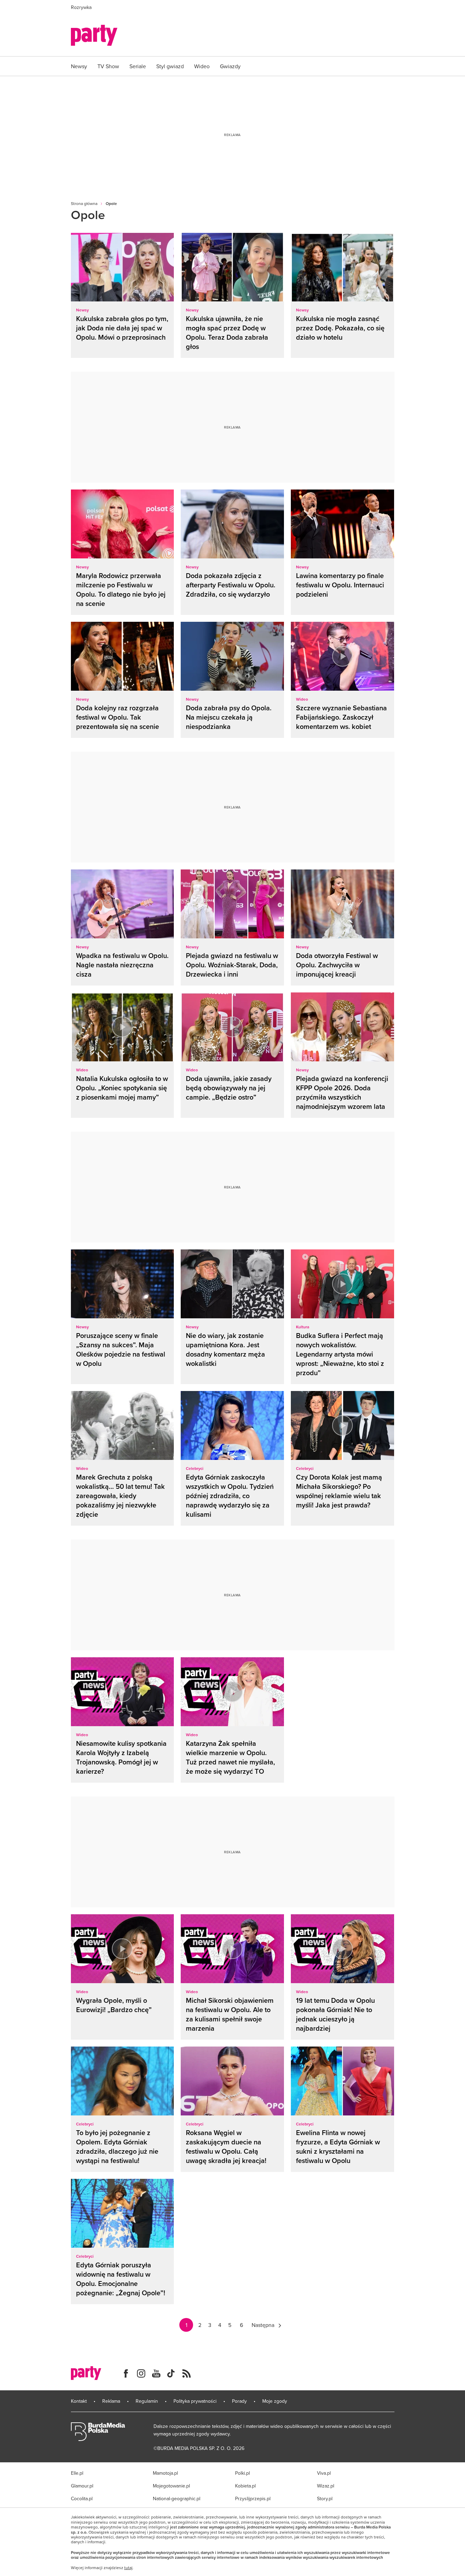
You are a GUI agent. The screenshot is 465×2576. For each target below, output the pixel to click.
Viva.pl (324, 2473)
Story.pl (325, 2498)
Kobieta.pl (245, 2486)
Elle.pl (77, 2473)
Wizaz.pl (326, 2486)
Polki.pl (242, 2473)
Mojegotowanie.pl (171, 2486)
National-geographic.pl (177, 2498)
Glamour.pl (82, 2486)
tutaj (128, 2568)
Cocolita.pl (82, 2498)
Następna (263, 2325)
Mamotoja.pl (165, 2473)
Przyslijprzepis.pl (253, 2498)
